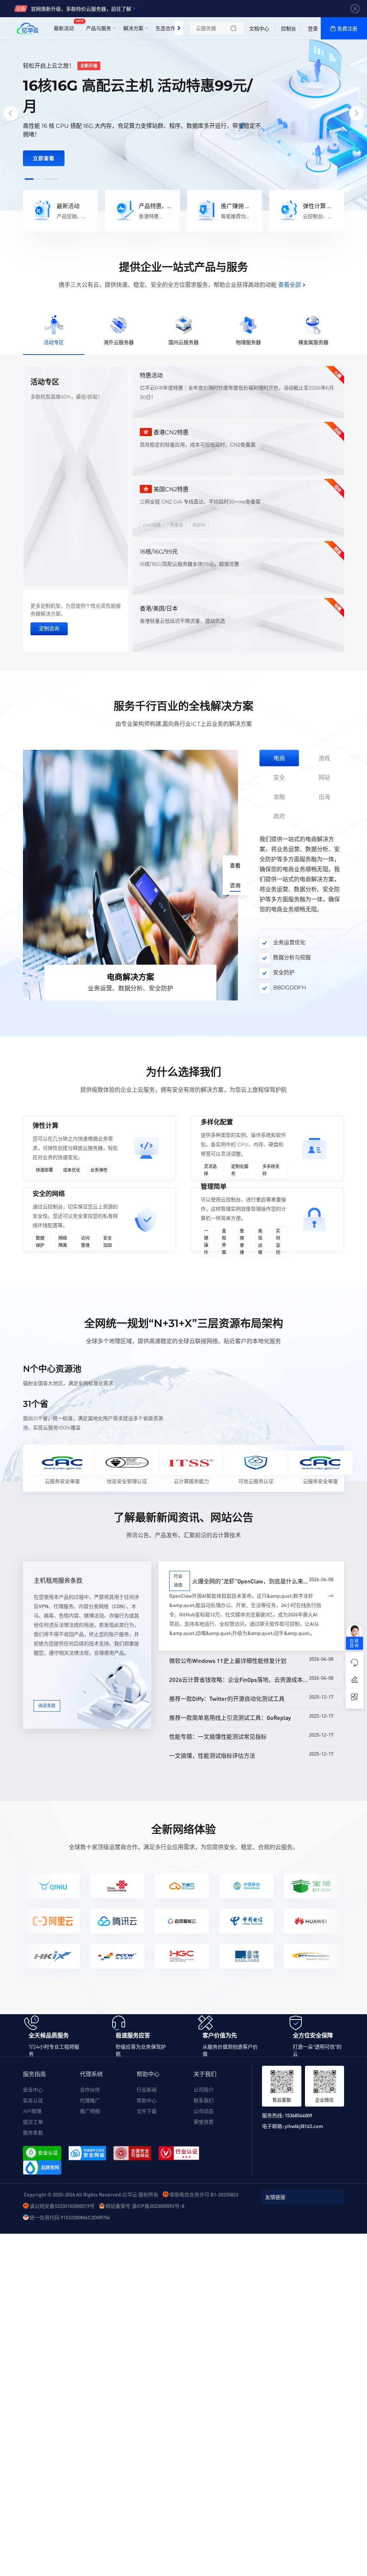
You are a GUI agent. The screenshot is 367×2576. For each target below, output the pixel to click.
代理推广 (90, 2100)
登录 (313, 29)
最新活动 (66, 25)
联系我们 (204, 2100)
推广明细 (90, 2111)
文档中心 (259, 29)
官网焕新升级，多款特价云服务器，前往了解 (81, 9)
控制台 (289, 29)
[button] (32, 179)
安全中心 (33, 2090)
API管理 (32, 2111)
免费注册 (347, 29)
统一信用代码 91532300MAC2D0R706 (70, 2217)
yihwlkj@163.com (304, 2126)
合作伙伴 (90, 2090)
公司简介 (204, 2090)
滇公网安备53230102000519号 (62, 2206)
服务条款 (33, 2133)
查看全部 (290, 285)
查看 (235, 866)
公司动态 (204, 2111)
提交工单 (33, 2122)
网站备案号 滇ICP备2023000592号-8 (145, 2206)
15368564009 (298, 2115)
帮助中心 (147, 2100)
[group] (183, 114)
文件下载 (147, 2111)
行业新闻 (147, 2090)
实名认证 (33, 2100)
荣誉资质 (204, 2122)
